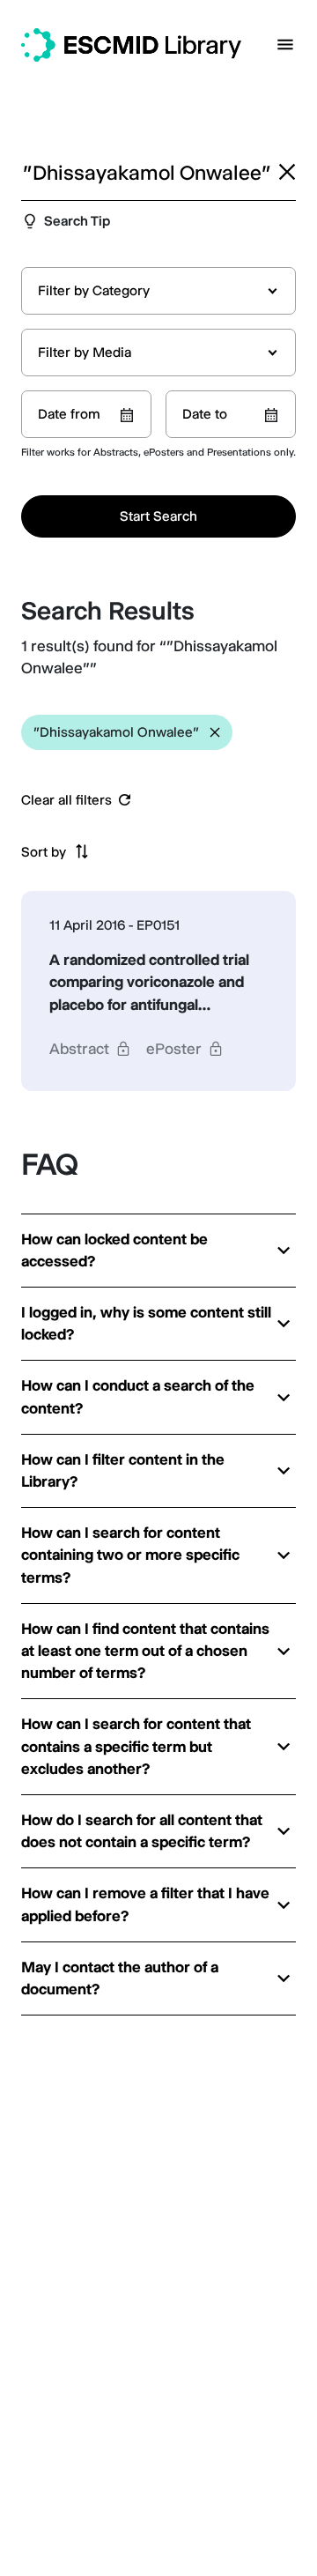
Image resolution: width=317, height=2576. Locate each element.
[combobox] (158, 291)
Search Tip (77, 221)
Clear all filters (66, 800)
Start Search (158, 516)
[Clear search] (287, 172)
